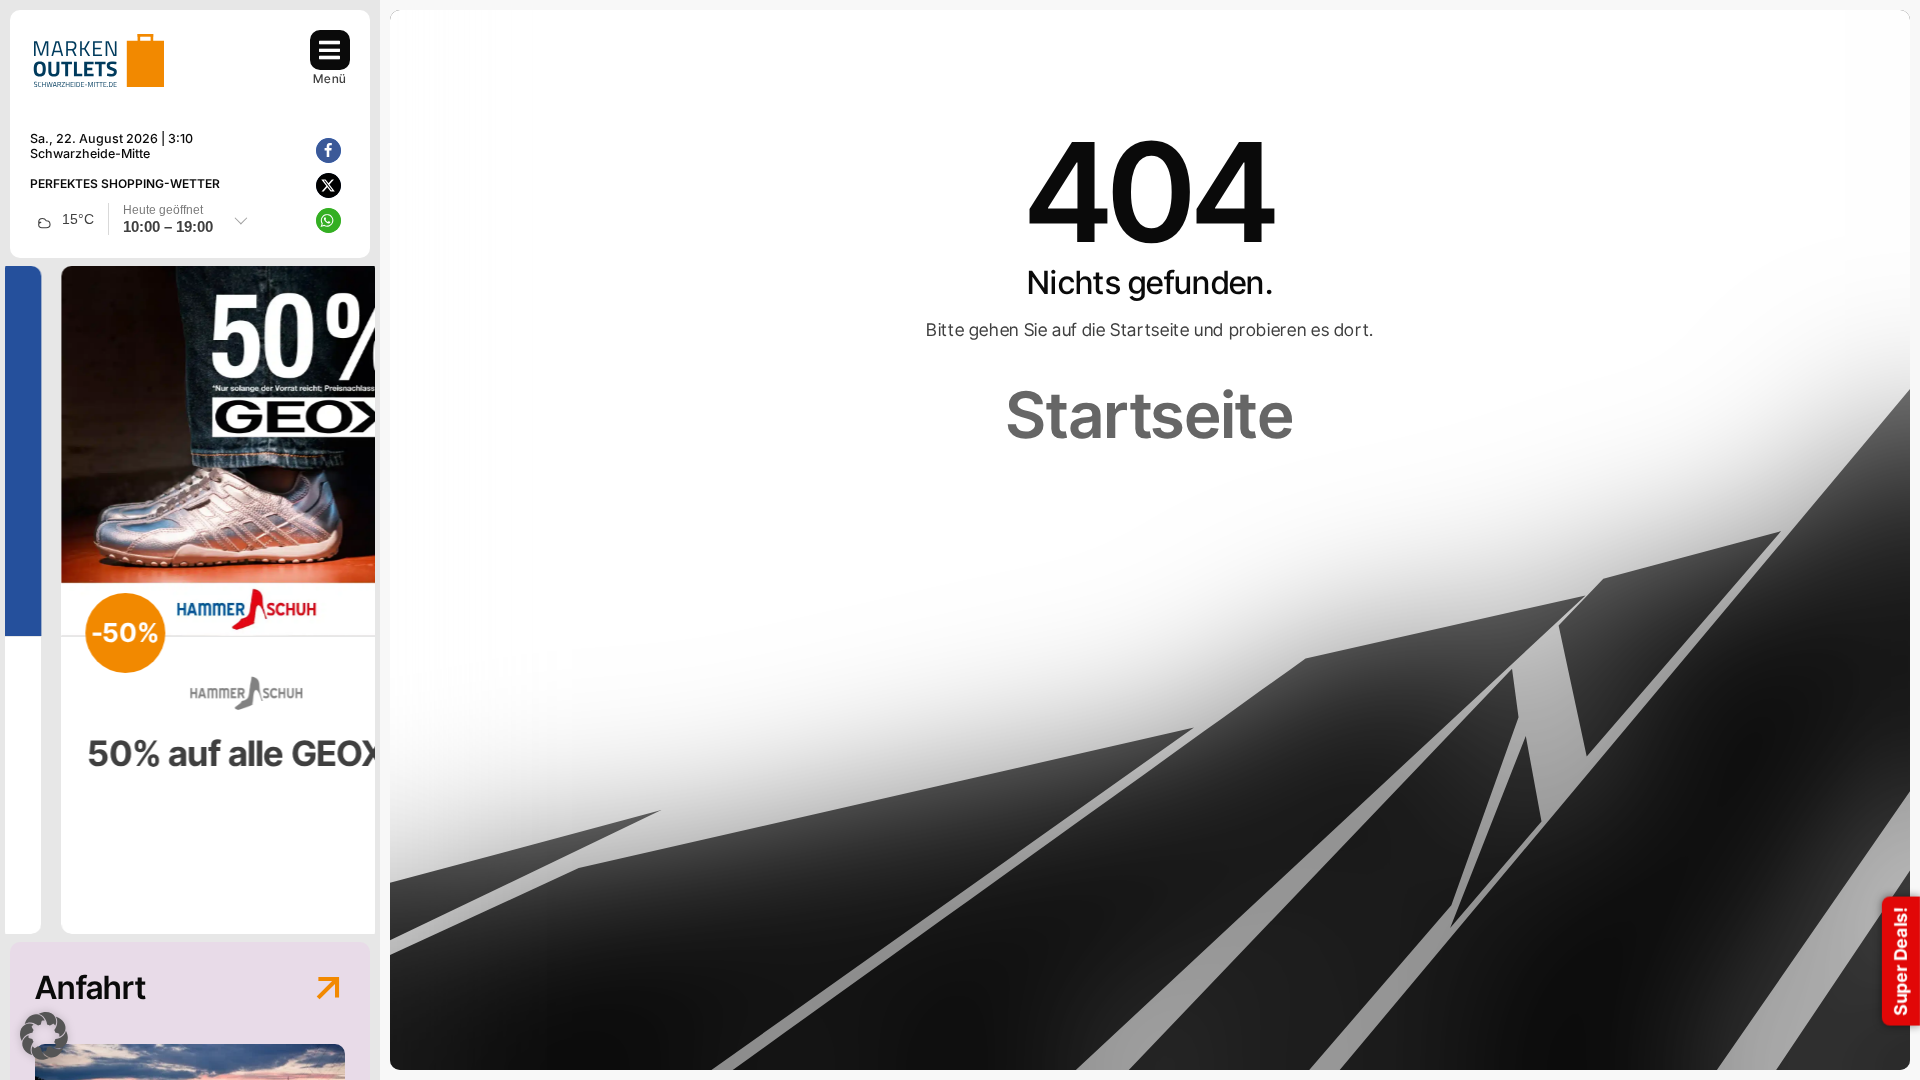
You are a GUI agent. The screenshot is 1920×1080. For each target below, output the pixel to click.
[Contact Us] (310, 1008)
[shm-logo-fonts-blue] (99, 38)
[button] (328, 150)
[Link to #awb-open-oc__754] (330, 50)
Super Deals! (1900, 961)
